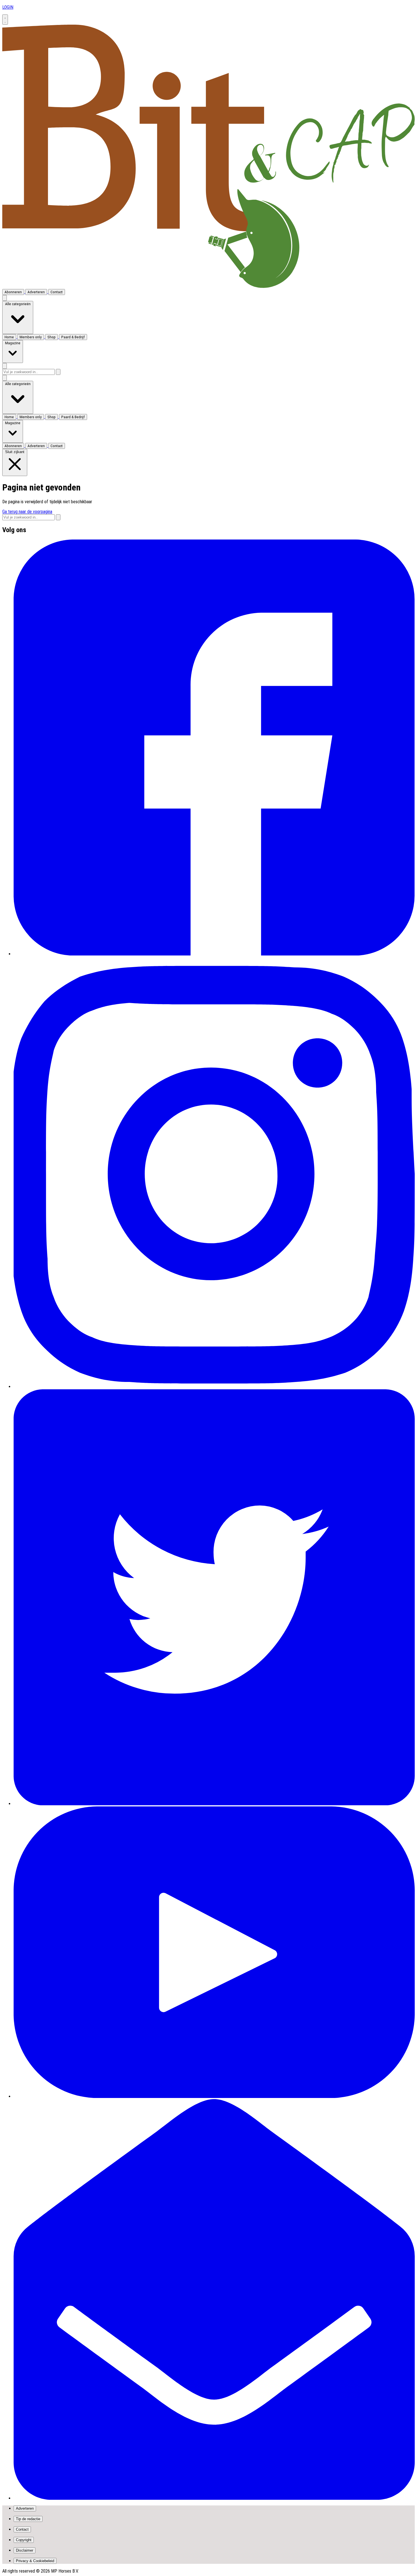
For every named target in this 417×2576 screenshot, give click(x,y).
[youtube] (214, 2096)
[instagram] (214, 1387)
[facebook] (214, 954)
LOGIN (8, 7)
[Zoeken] (58, 372)
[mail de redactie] (214, 2498)
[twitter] (214, 1804)
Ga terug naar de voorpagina (27, 512)
